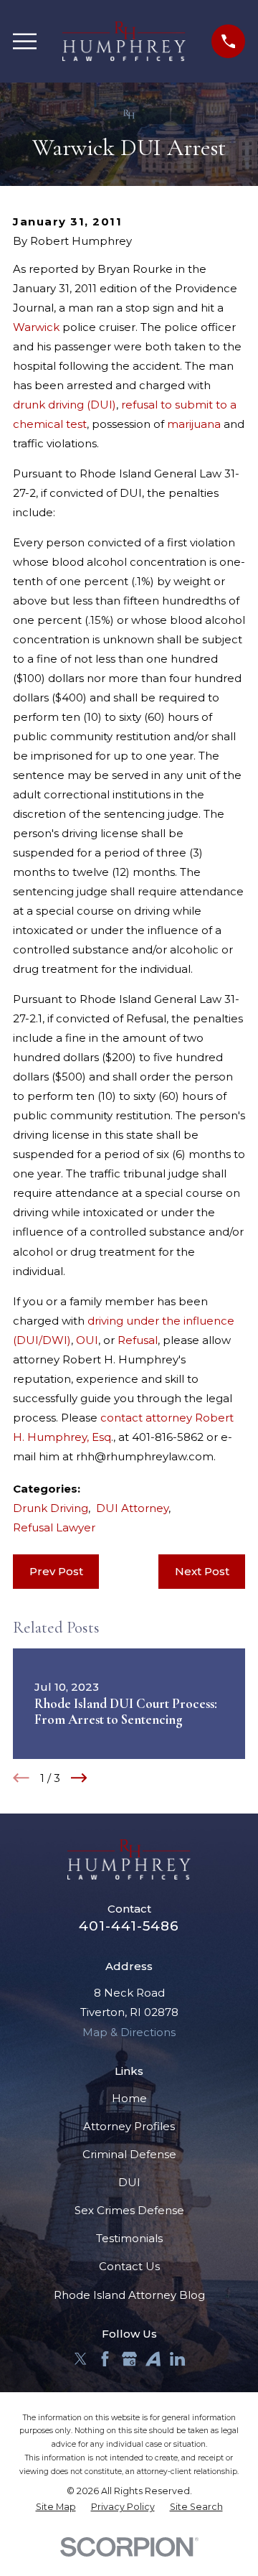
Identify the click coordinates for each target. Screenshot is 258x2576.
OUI (87, 1340)
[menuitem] (56, 2507)
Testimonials (129, 2238)
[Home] (124, 41)
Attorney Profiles (129, 2126)
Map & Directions (129, 2032)
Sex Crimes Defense (129, 2210)
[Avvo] (153, 2359)
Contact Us (129, 2266)
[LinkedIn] (177, 2359)
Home (129, 2098)
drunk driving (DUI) (64, 405)
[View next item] (79, 1778)
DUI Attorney (132, 1508)
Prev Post (56, 1571)
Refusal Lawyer (54, 1527)
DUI (129, 2182)
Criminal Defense (129, 2154)
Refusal (138, 1340)
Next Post (202, 1571)
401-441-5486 (129, 1926)
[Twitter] (81, 2359)
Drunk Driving (51, 1508)
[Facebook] (105, 2359)
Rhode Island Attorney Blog (129, 2295)
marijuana (194, 424)
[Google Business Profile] (129, 2359)
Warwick (36, 327)
